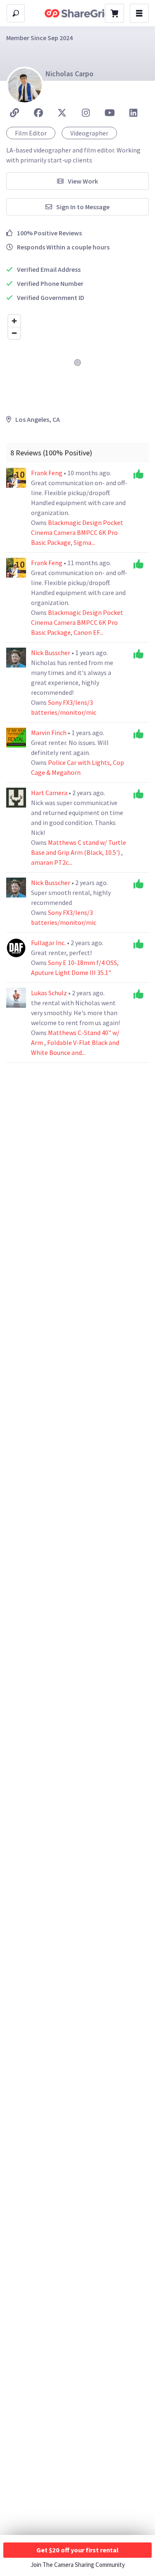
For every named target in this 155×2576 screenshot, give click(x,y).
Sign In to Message (83, 207)
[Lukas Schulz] (16, 998)
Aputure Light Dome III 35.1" (71, 972)
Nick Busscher (51, 653)
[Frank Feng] (16, 478)
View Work (83, 181)
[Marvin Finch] (16, 738)
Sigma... (84, 542)
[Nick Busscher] (16, 658)
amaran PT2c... (52, 862)
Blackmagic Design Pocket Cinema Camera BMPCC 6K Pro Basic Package (77, 532)
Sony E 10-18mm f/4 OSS (82, 963)
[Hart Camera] (16, 798)
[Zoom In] (14, 321)
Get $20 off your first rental (77, 2550)
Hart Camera (50, 793)
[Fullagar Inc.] (16, 948)
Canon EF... (88, 632)
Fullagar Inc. (49, 943)
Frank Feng (47, 473)
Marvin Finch (49, 733)
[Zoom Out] (14, 333)
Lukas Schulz (50, 993)
